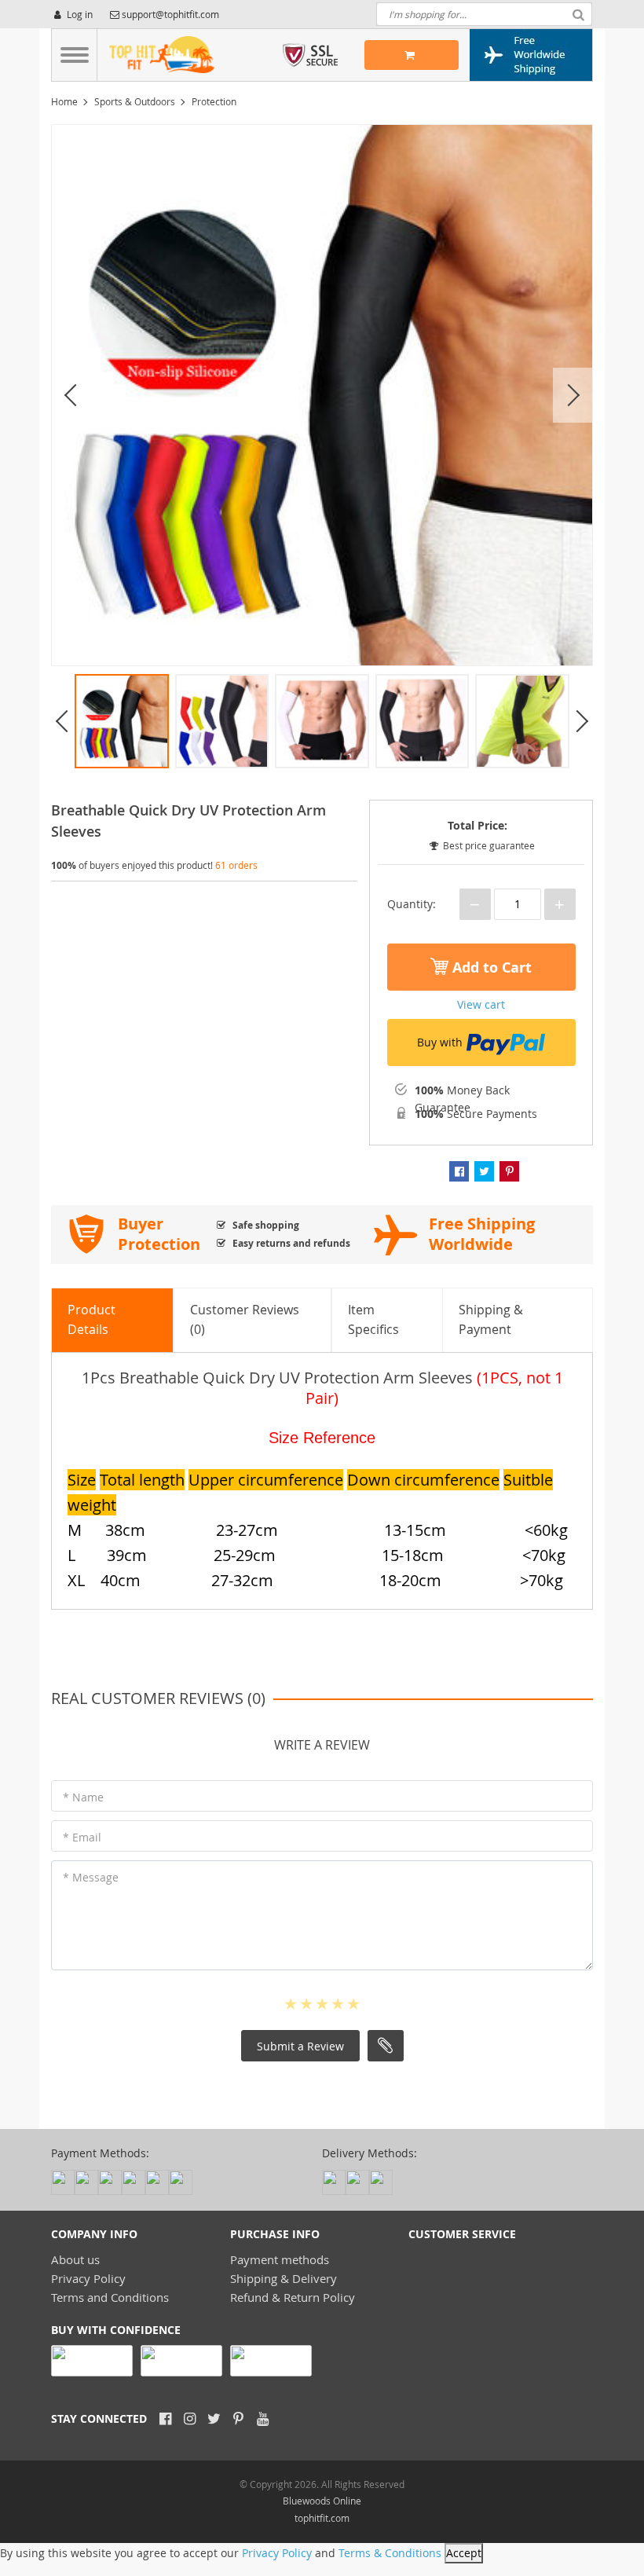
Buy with (440, 1042)
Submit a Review (300, 2046)
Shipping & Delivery (284, 2278)
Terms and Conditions (110, 2297)
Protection (214, 101)
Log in (79, 14)
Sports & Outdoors (135, 101)
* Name (83, 1797)
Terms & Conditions (390, 2553)
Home (64, 101)
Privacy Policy (88, 2278)
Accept (464, 2553)
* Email (82, 1837)
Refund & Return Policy (293, 2297)
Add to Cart (490, 967)
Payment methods (280, 2259)
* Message (91, 1877)
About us (75, 2259)
